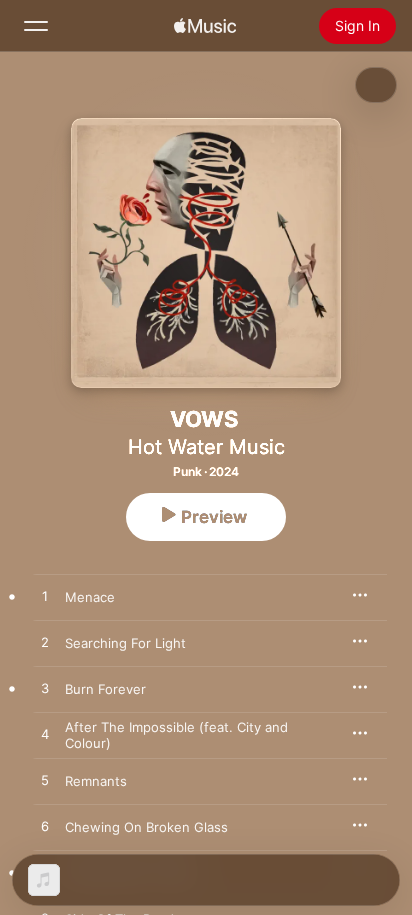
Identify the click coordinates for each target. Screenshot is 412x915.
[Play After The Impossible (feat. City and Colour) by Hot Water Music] (45, 735)
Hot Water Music (206, 447)
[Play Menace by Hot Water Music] (45, 597)
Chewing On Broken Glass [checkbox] (146, 827)
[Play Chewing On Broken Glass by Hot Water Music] (45, 827)
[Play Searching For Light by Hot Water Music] (45, 643)
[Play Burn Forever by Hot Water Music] (45, 689)
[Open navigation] (36, 26)
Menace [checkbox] (90, 597)
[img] (205, 26)
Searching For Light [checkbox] (125, 643)
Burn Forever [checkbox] (105, 689)
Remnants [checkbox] (96, 781)
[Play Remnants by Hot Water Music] (45, 781)
